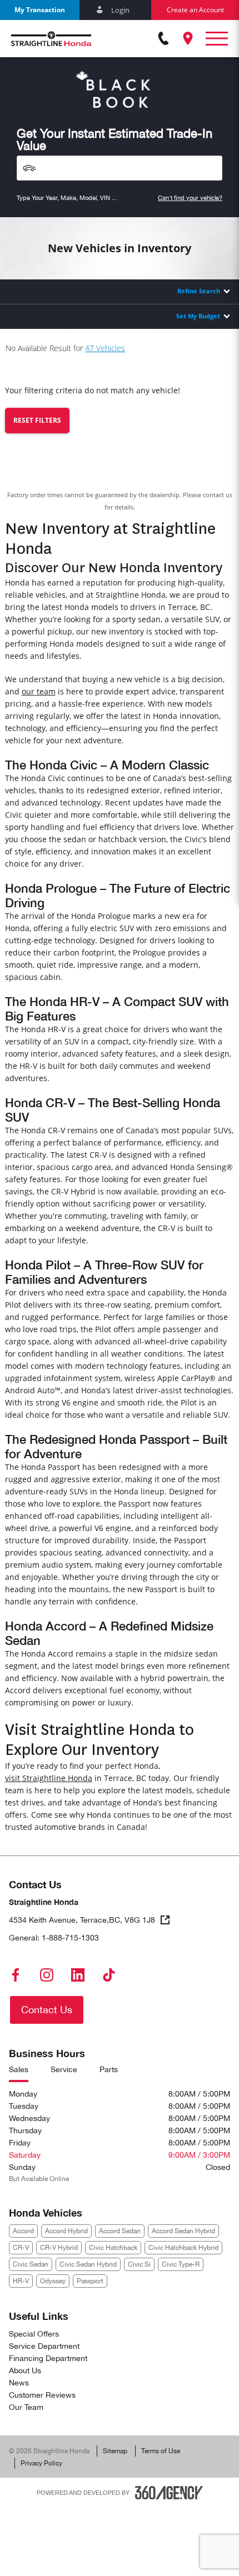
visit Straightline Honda (49, 1778)
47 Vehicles (105, 348)
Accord (23, 2231)
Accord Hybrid (66, 2231)
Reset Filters (37, 420)
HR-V (21, 2281)
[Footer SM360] (169, 2493)
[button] (40, 10)
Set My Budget (198, 316)
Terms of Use (161, 2451)
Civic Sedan (31, 2264)
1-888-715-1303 (70, 1938)
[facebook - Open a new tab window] (16, 1975)
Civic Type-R (181, 2264)
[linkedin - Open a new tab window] (78, 1975)
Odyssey (53, 2281)
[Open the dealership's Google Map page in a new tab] (188, 38)
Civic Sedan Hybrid (88, 2264)
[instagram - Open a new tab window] (47, 1975)
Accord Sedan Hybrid (183, 2231)
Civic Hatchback (113, 2248)
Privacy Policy (41, 2463)
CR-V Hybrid (59, 2248)
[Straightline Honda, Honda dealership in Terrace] (51, 39)
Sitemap (115, 2451)
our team (39, 691)
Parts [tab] (109, 2069)
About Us (25, 2370)
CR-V (21, 2248)
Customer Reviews (42, 2395)
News (19, 2383)
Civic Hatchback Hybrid (183, 2248)
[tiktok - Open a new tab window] (109, 1975)
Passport (90, 2281)
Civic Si (139, 2264)
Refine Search (199, 291)
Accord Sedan (120, 2231)
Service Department (44, 2346)
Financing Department (48, 2358)
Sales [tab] (19, 2069)
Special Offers (34, 2334)
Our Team (26, 2407)
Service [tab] (64, 2069)
